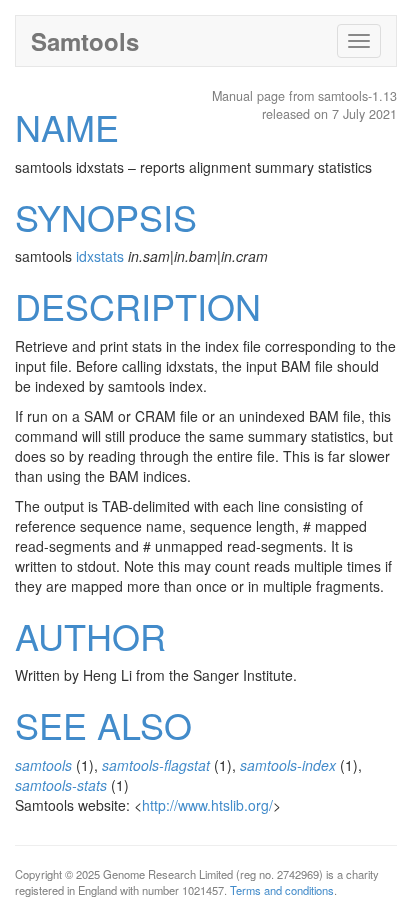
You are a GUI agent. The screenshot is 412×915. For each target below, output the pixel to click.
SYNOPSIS (106, 216)
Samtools (85, 41)
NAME (67, 126)
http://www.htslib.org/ (207, 805)
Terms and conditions (282, 890)
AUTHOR (90, 635)
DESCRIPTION (138, 305)
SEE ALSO (103, 724)
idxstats (100, 256)
